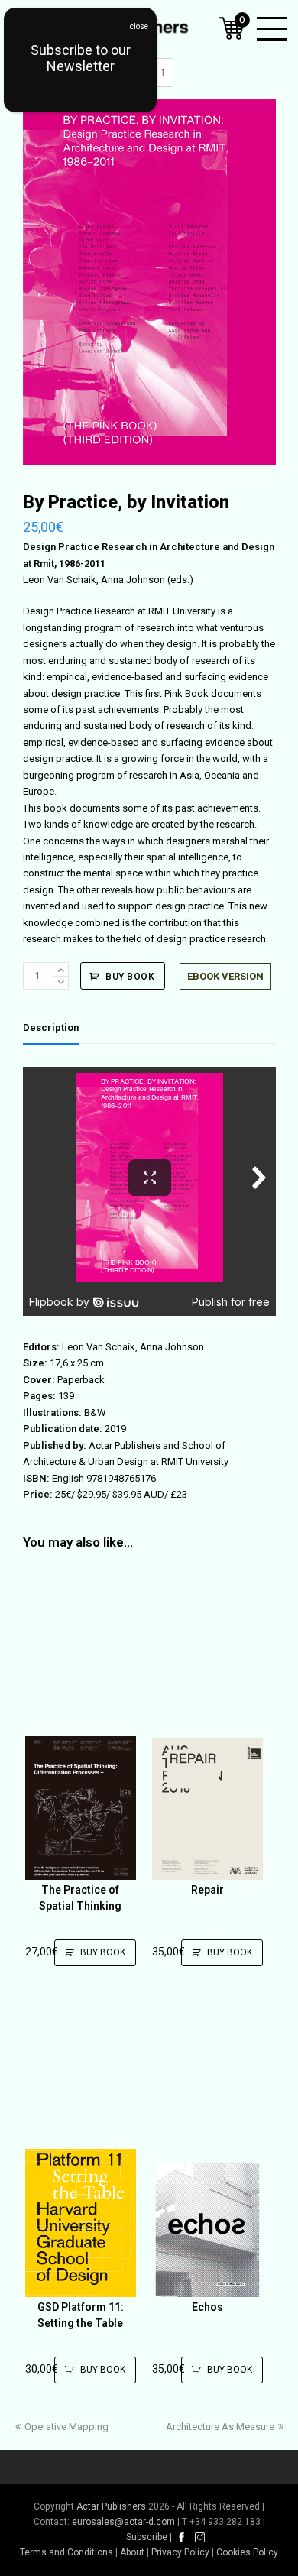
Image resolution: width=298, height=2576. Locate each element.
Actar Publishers (111, 2506)
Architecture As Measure (220, 2427)
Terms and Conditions (66, 2552)
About (132, 2552)
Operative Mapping (66, 2427)
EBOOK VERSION (225, 976)
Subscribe (147, 2537)
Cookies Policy (247, 2552)
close (139, 26)
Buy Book (130, 977)
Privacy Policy (180, 2552)
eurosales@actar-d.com (123, 2522)
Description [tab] (51, 1027)
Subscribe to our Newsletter (81, 58)
